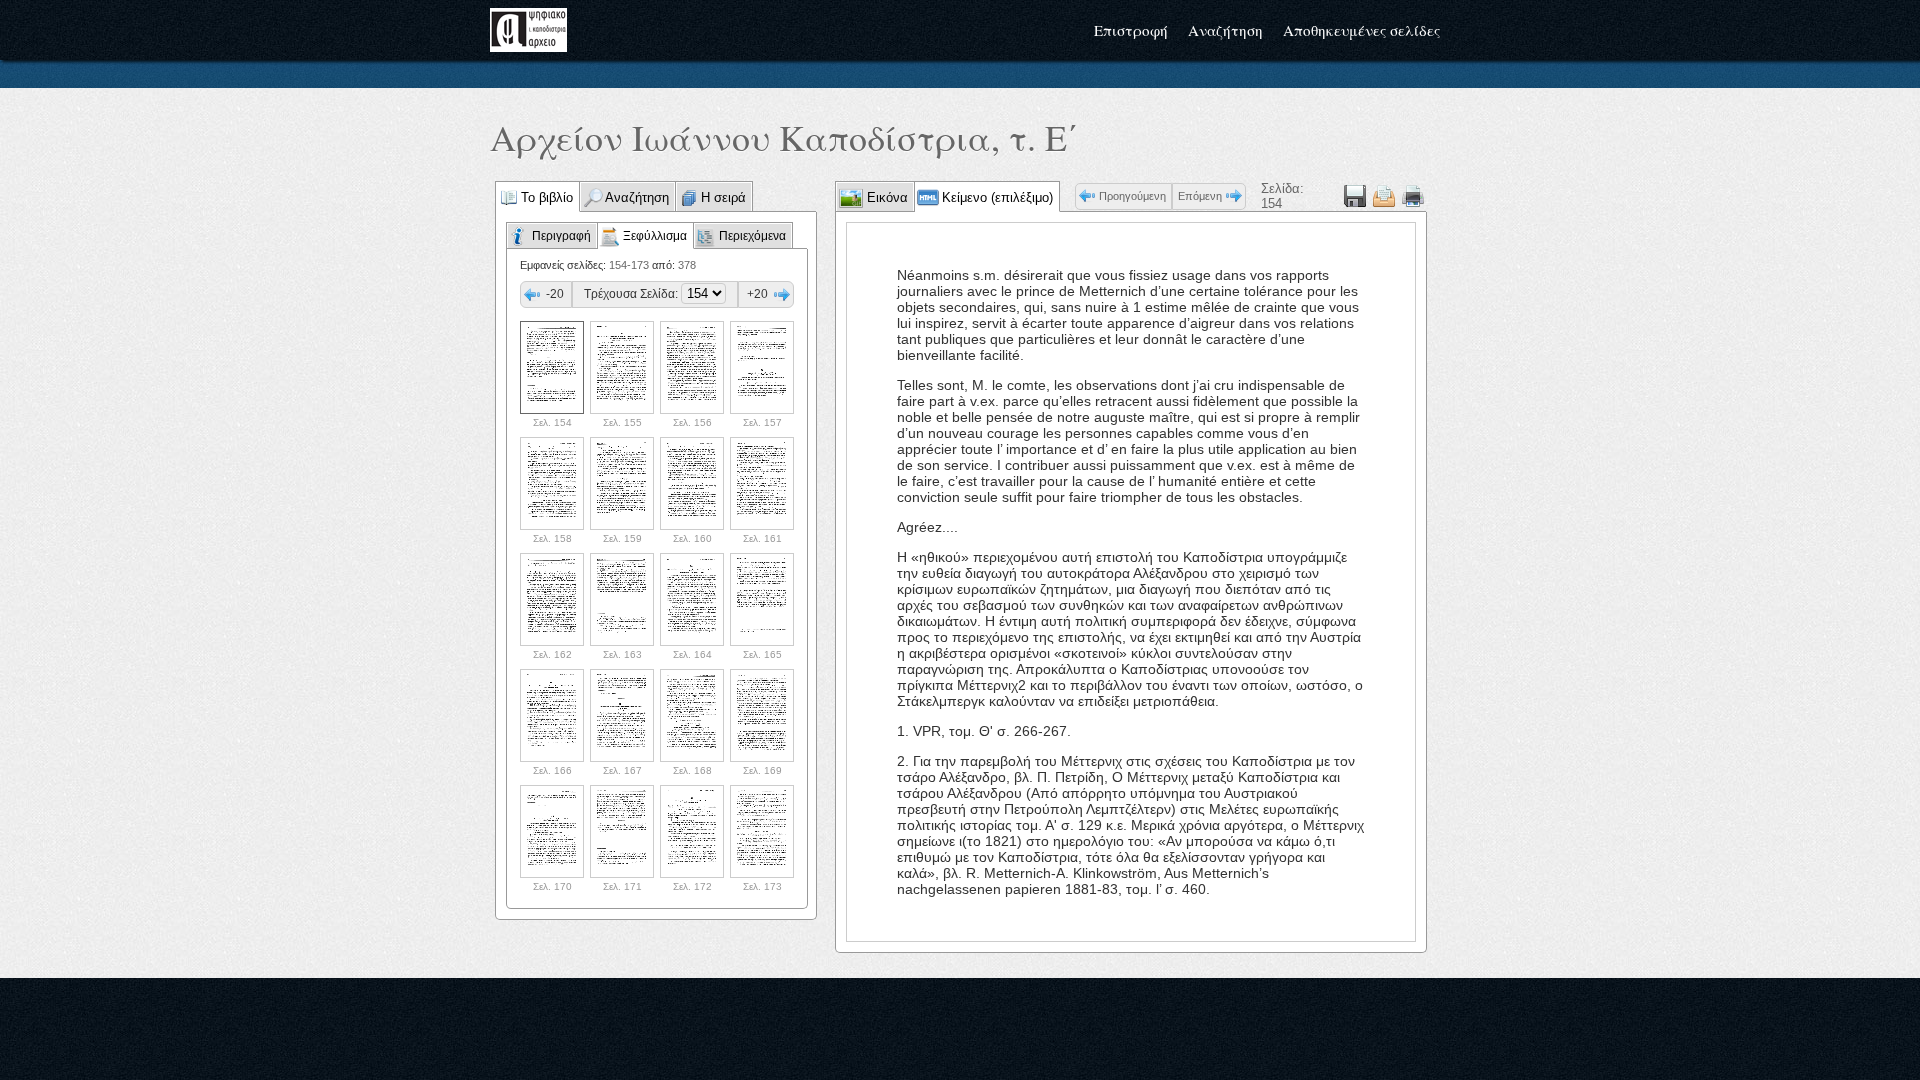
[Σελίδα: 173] (762, 831)
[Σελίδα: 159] (622, 483)
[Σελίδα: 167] (622, 715)
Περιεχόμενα (752, 236)
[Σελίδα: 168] (692, 715)
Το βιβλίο (547, 197)
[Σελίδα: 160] (692, 483)
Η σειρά (723, 197)
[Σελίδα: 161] (762, 483)
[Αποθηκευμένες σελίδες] (1384, 196)
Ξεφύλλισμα (655, 236)
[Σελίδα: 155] (622, 367)
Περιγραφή (561, 236)
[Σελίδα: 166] (552, 715)
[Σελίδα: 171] (622, 831)
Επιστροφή (1131, 30)
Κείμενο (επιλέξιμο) (997, 197)
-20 (555, 294)
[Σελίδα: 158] (552, 483)
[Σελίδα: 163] (622, 599)
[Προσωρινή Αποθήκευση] (1355, 196)
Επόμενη (1200, 196)
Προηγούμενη (1132, 196)
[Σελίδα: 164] (692, 599)
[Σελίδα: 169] (762, 715)
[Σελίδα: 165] (762, 599)
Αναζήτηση (1225, 30)
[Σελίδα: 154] (552, 367)
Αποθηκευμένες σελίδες (1361, 30)
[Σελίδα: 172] (692, 831)
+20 (757, 294)
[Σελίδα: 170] (552, 831)
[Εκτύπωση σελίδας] (1413, 196)
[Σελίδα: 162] (552, 599)
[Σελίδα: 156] (692, 367)
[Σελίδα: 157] (762, 367)
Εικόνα (885, 197)
